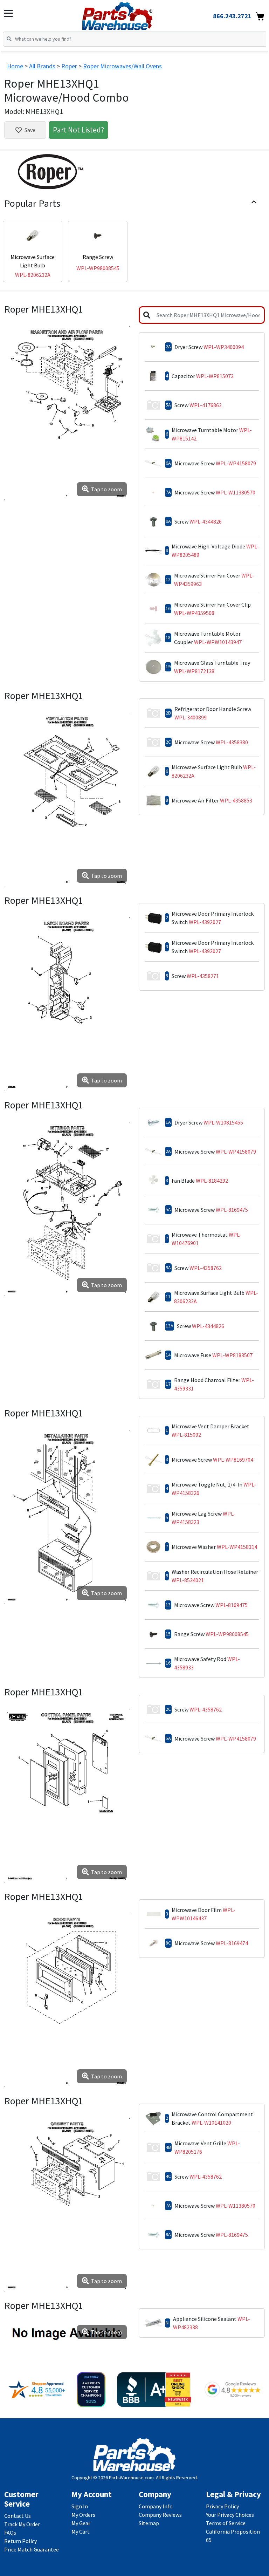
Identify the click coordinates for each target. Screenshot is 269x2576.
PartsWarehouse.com (131, 2478)
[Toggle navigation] (9, 14)
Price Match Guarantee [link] (32, 2549)
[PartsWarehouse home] (129, 14)
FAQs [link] (10, 2533)
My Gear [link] (81, 2523)
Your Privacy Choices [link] (230, 2515)
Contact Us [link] (18, 2516)
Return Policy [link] (20, 2541)
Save (30, 130)
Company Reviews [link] (160, 2515)
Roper (69, 66)
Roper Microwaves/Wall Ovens (122, 66)
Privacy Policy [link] (222, 2506)
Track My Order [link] (22, 2524)
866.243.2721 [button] (232, 16)
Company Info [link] (156, 2506)
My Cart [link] (81, 2531)
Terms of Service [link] (226, 2523)
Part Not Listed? (78, 130)
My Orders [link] (83, 2515)
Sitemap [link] (149, 2523)
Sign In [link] (80, 2506)
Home (15, 66)
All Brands (42, 66)
